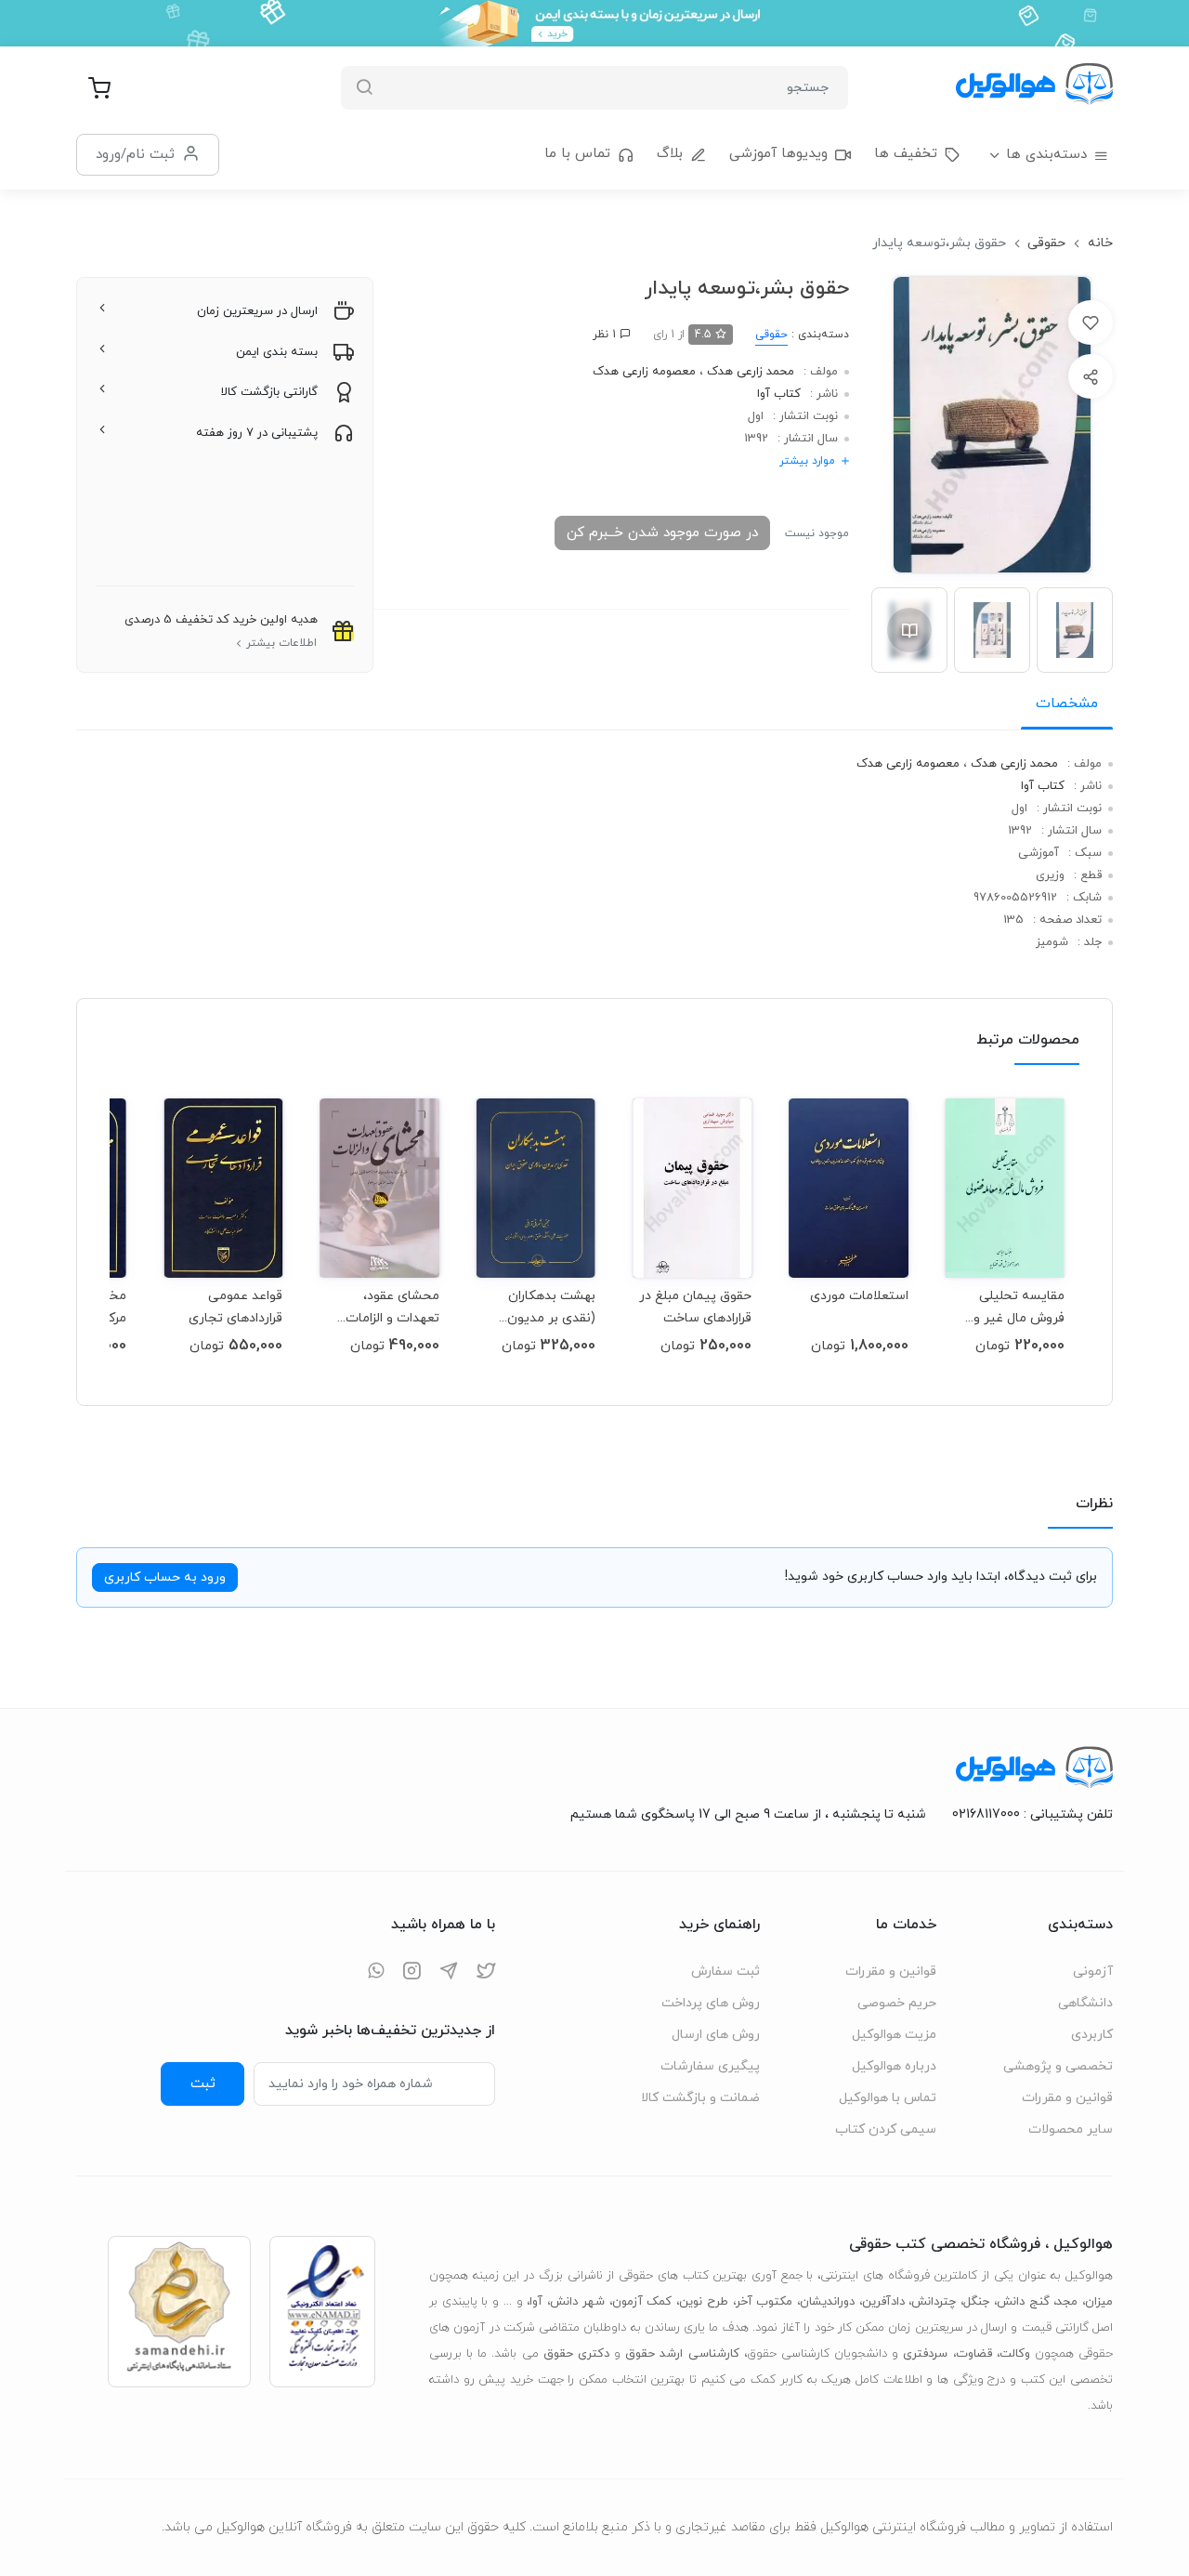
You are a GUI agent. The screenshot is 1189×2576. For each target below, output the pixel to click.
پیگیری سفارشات (710, 2066)
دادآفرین (883, 2302)
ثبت (203, 2083)
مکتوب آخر (764, 2302)
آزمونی (1093, 1971)
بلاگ (670, 154)
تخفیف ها (906, 154)
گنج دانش (1023, 2302)
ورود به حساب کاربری (165, 1577)
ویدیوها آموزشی (778, 154)
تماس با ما (577, 154)
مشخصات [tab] (1067, 703)
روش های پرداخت (711, 2003)
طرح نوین (704, 2302)
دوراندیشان (827, 2302)
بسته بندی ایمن (277, 352)
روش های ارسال (716, 2035)
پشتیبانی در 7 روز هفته (257, 433)
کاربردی (1092, 2035)
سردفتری (925, 2354)
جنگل (976, 2302)
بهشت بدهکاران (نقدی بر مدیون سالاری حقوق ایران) (542, 1307)
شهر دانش (577, 2302)
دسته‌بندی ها (1046, 155)
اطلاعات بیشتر (281, 643)
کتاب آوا (779, 394)
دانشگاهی (1085, 2003)
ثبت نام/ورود (135, 154)
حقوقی (1046, 243)
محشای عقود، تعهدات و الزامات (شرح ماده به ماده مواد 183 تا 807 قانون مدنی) (387, 1307)
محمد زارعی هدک (749, 372)
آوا (536, 2302)
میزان (1099, 2302)
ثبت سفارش (725, 1971)
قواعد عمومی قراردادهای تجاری (235, 1307)
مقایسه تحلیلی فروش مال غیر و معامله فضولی (1019, 1307)
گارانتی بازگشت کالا (269, 392)
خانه (1100, 243)
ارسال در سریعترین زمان (257, 311)
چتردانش (934, 2302)
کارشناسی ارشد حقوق (682, 2354)
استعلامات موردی (859, 1296)
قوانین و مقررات (1067, 2098)
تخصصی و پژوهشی (1058, 2066)
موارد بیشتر (807, 461)
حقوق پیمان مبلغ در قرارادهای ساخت (695, 1307)
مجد (1067, 2302)
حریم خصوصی (897, 2003)
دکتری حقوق (576, 2354)
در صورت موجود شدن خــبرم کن (662, 532)
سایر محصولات (1071, 2129)
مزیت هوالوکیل (894, 2035)
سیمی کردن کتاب (886, 2129)
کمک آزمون (642, 2302)
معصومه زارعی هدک (644, 372)
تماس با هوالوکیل (888, 2098)
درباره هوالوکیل (894, 2066)
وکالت (1015, 2354)
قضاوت (974, 2354)
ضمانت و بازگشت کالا (700, 2098)
